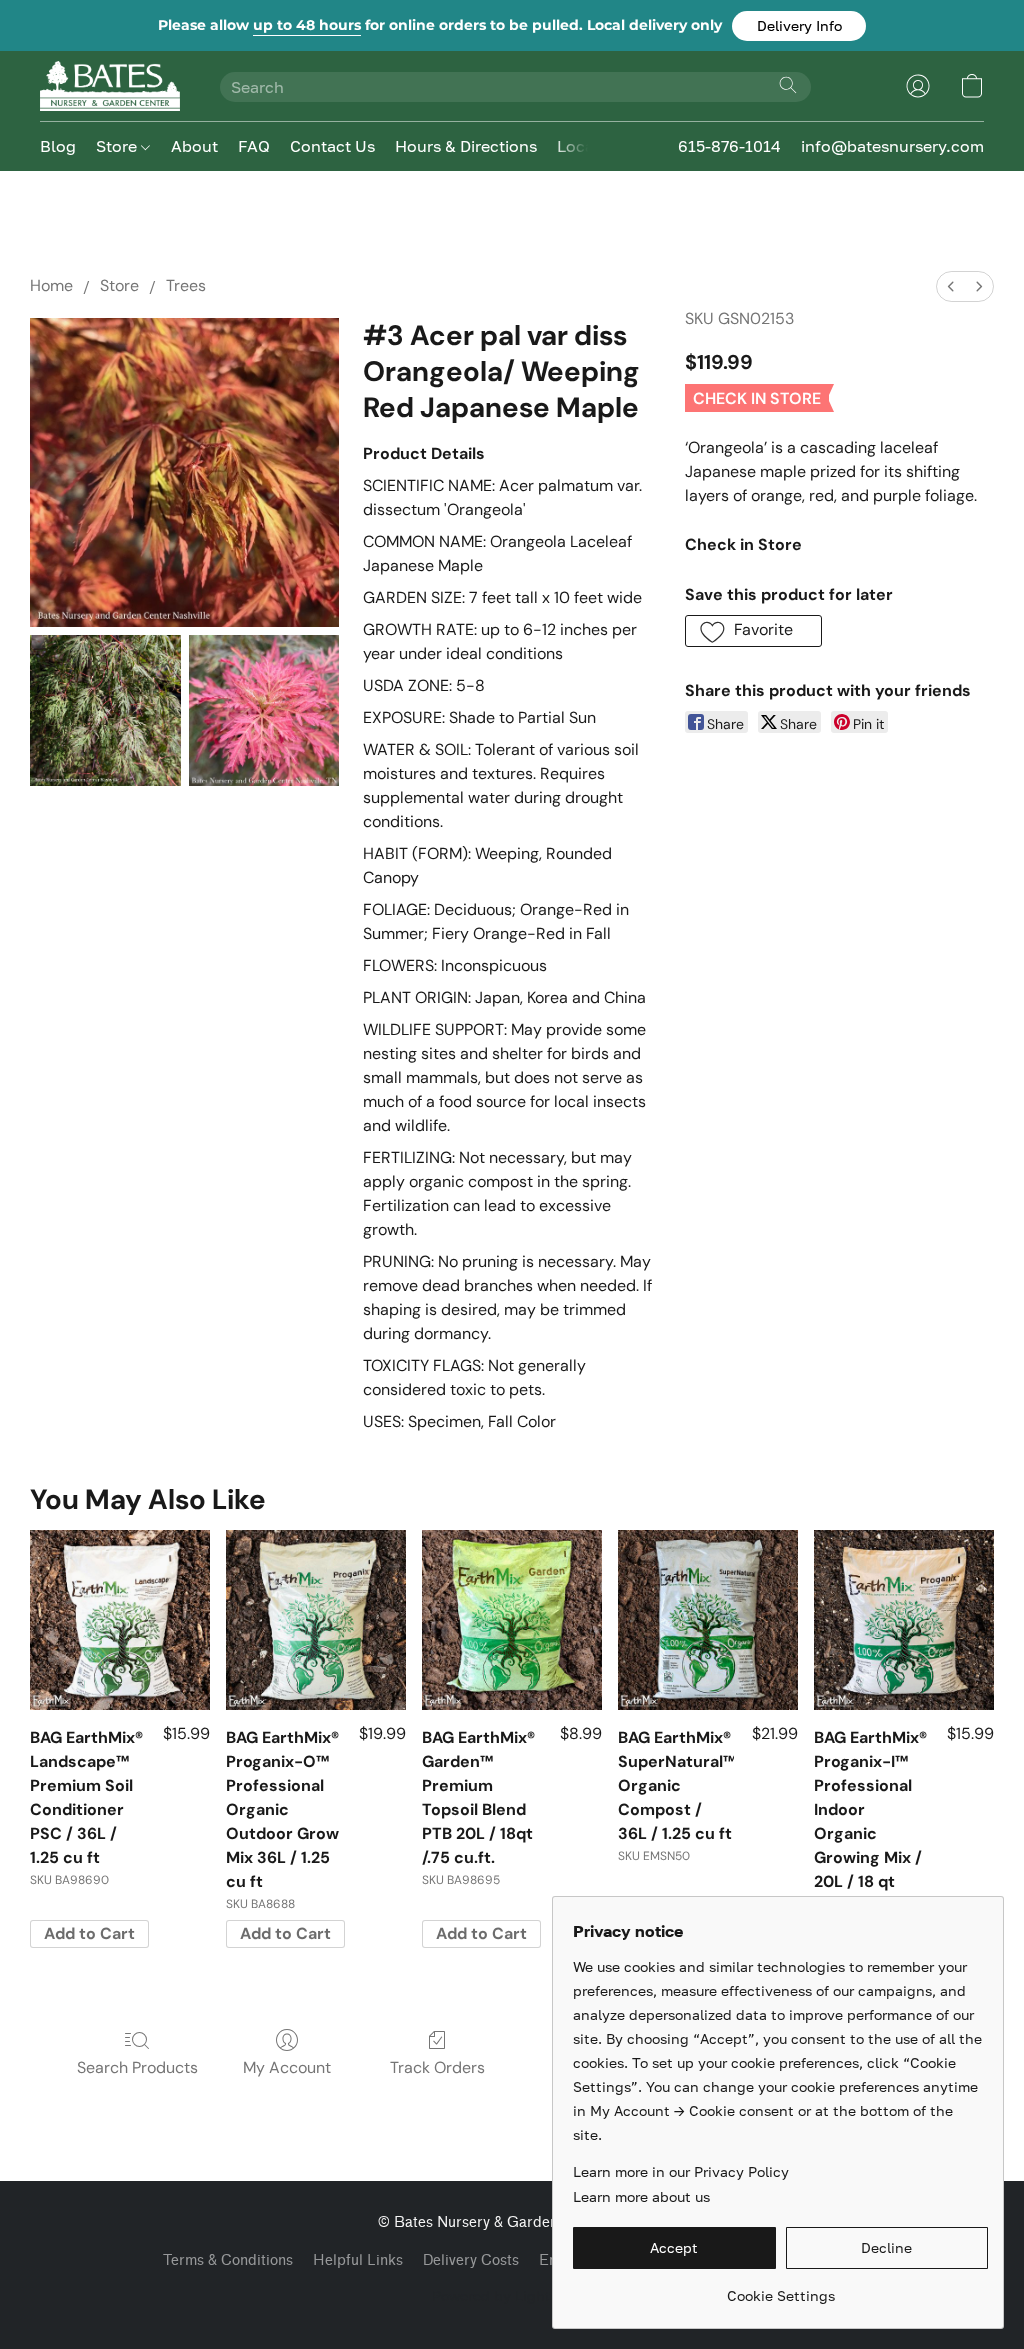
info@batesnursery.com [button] (892, 146)
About (194, 146)
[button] (799, 26)
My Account (287, 2067)
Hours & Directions (466, 146)
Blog (58, 146)
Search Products (137, 2067)
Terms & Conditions (228, 2260)
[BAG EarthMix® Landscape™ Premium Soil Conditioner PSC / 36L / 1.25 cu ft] (120, 1620)
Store (118, 146)
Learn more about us (641, 2196)
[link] (780, 2288)
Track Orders (437, 2067)
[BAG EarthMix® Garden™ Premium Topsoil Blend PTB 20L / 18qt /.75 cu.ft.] (512, 1620)
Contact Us (332, 146)
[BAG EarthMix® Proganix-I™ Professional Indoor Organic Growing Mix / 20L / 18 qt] (904, 1620)
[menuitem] (951, 286)
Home (51, 285)
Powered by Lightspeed (512, 2295)
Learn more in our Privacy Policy (681, 2171)
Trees (186, 285)
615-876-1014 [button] (729, 146)
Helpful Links (358, 2260)
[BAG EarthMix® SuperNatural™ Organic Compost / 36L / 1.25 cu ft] (708, 1620)
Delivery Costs (471, 2260)
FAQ (254, 146)
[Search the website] (788, 85)
